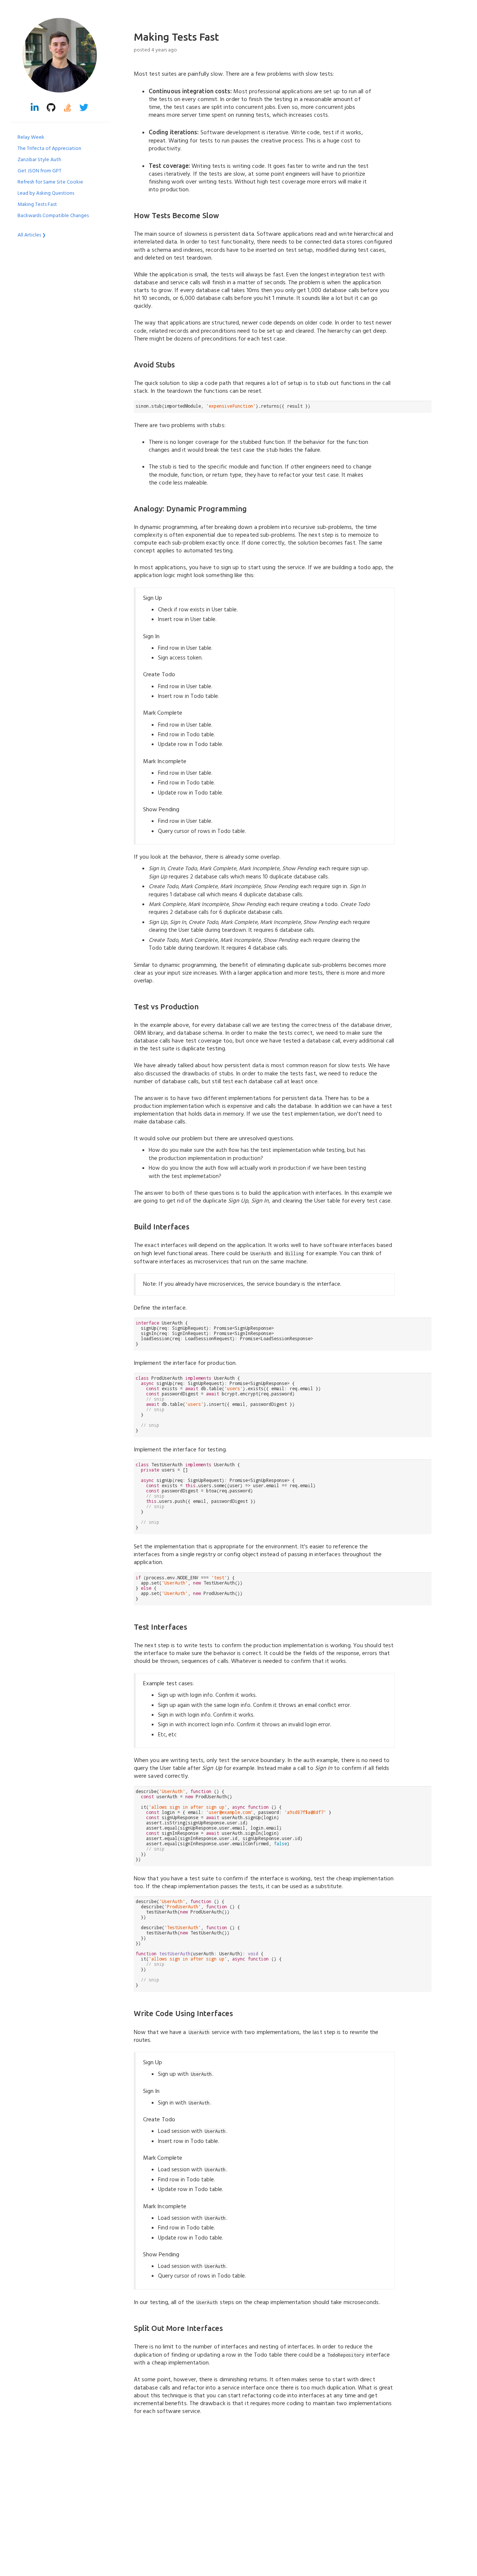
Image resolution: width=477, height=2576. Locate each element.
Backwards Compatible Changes (53, 216)
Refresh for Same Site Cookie (50, 182)
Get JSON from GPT (40, 171)
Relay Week (31, 137)
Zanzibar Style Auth (39, 160)
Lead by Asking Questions (46, 193)
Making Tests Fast (37, 205)
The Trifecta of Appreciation (49, 149)
